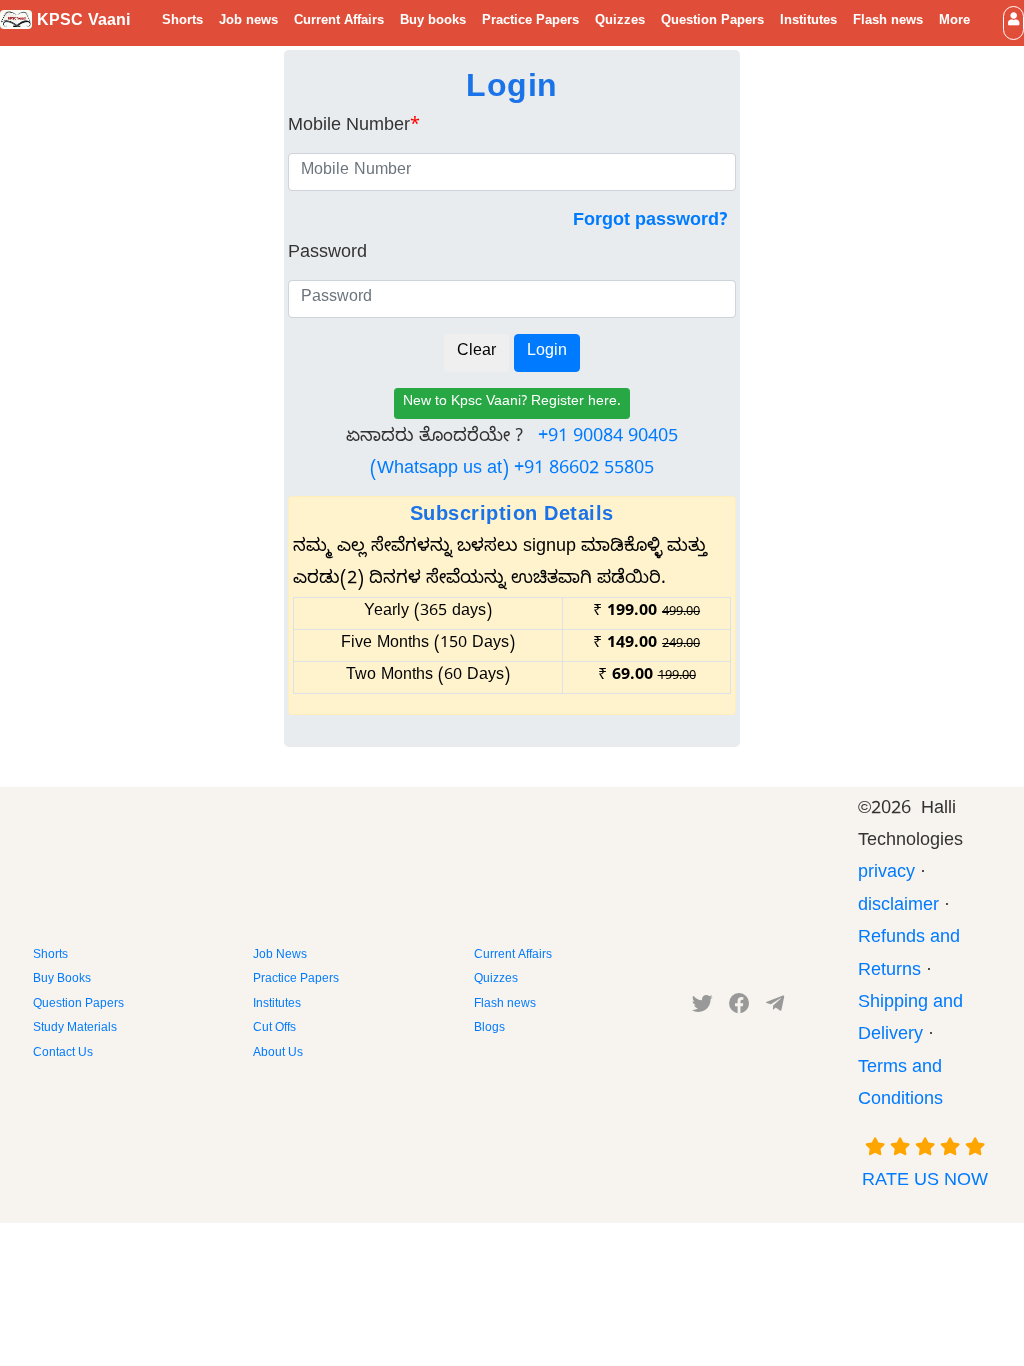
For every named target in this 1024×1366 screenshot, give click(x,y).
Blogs (489, 1029)
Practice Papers (530, 22)
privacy (886, 874)
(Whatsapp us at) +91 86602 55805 (512, 470)
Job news (248, 22)
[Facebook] (739, 1008)
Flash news (888, 22)
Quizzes (620, 22)
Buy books (433, 22)
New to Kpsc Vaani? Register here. (512, 403)
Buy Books (62, 980)
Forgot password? (650, 222)
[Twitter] (702, 1008)
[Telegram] (775, 1008)
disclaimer (898, 907)
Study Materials (75, 1029)
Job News (280, 956)
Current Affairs (339, 22)
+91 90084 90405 (608, 438)
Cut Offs (274, 1029)
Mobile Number (354, 127)
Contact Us (63, 1054)
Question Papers (712, 22)
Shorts (182, 22)
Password (327, 254)
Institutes (808, 22)
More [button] (954, 22)
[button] (1013, 22)
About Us (278, 1054)
